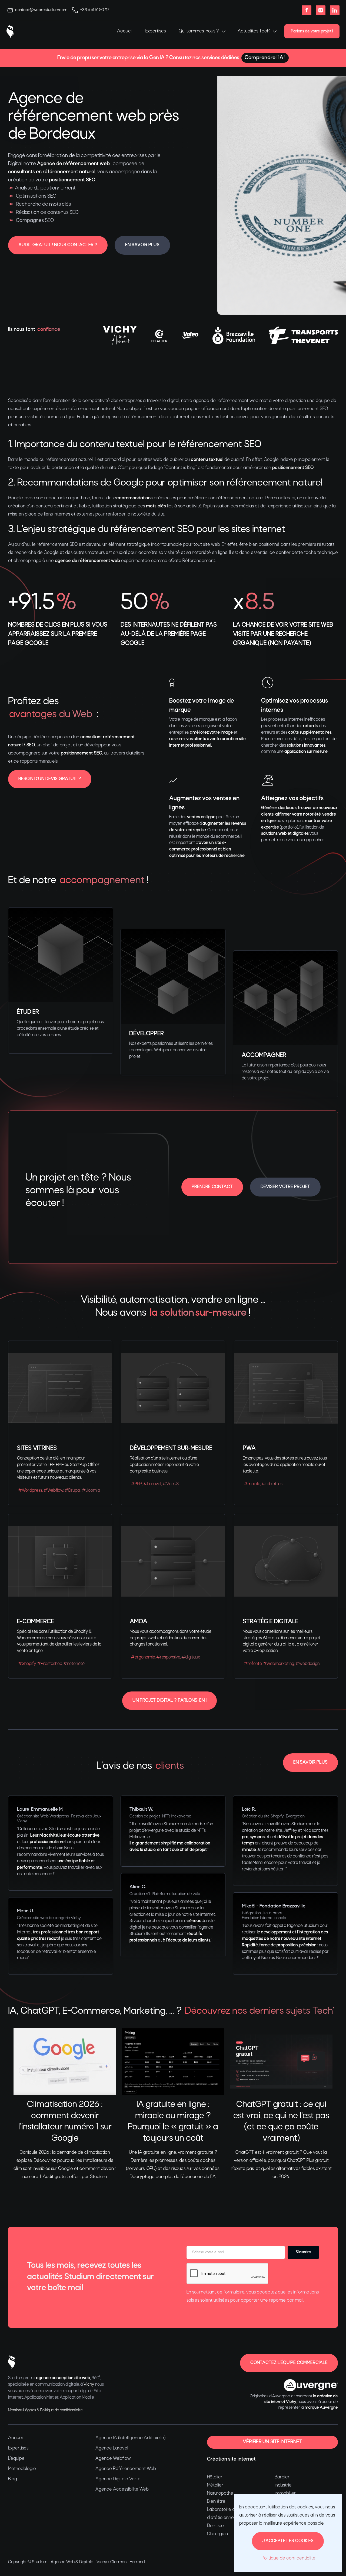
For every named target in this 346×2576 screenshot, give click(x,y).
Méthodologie (22, 2469)
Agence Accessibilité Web (122, 2489)
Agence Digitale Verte (118, 2479)
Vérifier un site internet (272, 2442)
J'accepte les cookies (288, 2541)
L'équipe (16, 2459)
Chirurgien (217, 2534)
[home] (10, 31)
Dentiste (215, 2526)
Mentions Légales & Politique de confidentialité (45, 2410)
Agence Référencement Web (126, 2469)
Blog (13, 2479)
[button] (202, 31)
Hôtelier (215, 2477)
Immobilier (285, 2493)
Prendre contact (212, 1187)
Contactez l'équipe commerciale (289, 2363)
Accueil (125, 31)
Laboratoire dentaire (228, 2510)
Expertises (156, 31)
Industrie (283, 2485)
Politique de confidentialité (289, 2558)
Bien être (216, 2502)
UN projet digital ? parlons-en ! (169, 1701)
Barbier (282, 2477)
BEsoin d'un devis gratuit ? (50, 779)
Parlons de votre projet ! (312, 31)
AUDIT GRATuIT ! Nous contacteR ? (58, 245)
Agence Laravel (112, 2448)
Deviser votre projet (285, 1187)
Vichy (89, 2385)
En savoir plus (142, 245)
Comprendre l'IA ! (265, 58)
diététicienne (220, 2518)
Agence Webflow (113, 2459)
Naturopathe (220, 2493)
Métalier (215, 2485)
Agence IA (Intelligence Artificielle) (130, 2438)
